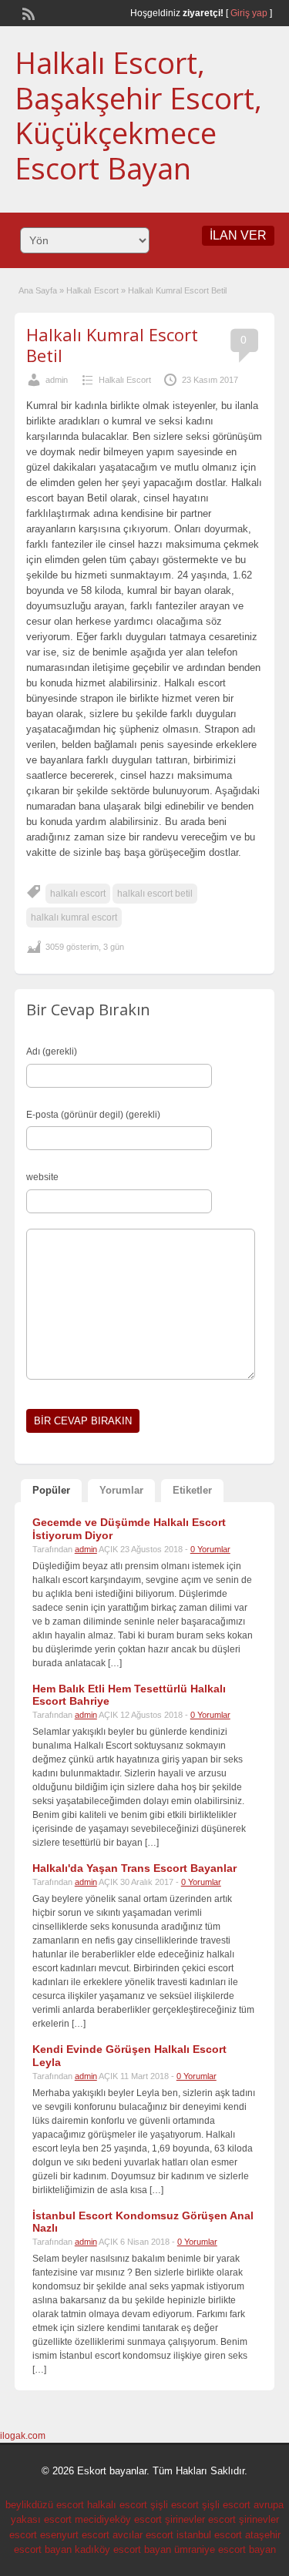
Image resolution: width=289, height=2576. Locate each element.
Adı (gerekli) (52, 1052)
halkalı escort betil (155, 894)
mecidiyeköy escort (118, 2519)
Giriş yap (249, 13)
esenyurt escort (75, 2535)
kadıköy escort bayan (123, 2549)
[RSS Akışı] (27, 12)
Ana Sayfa (38, 290)
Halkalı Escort (92, 290)
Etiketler (192, 1490)
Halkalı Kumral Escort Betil (112, 344)
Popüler (51, 1490)
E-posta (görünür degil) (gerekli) (93, 1115)
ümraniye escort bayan (225, 2549)
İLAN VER (238, 235)
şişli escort (175, 2505)
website (42, 1177)
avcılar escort (143, 2535)
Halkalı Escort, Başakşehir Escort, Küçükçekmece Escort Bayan (138, 115)
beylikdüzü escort (45, 2505)
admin (57, 380)
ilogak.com (23, 2436)
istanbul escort (209, 2535)
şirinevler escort (200, 2519)
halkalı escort (78, 894)
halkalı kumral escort (74, 917)
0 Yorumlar (210, 1549)
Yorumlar (121, 1490)
